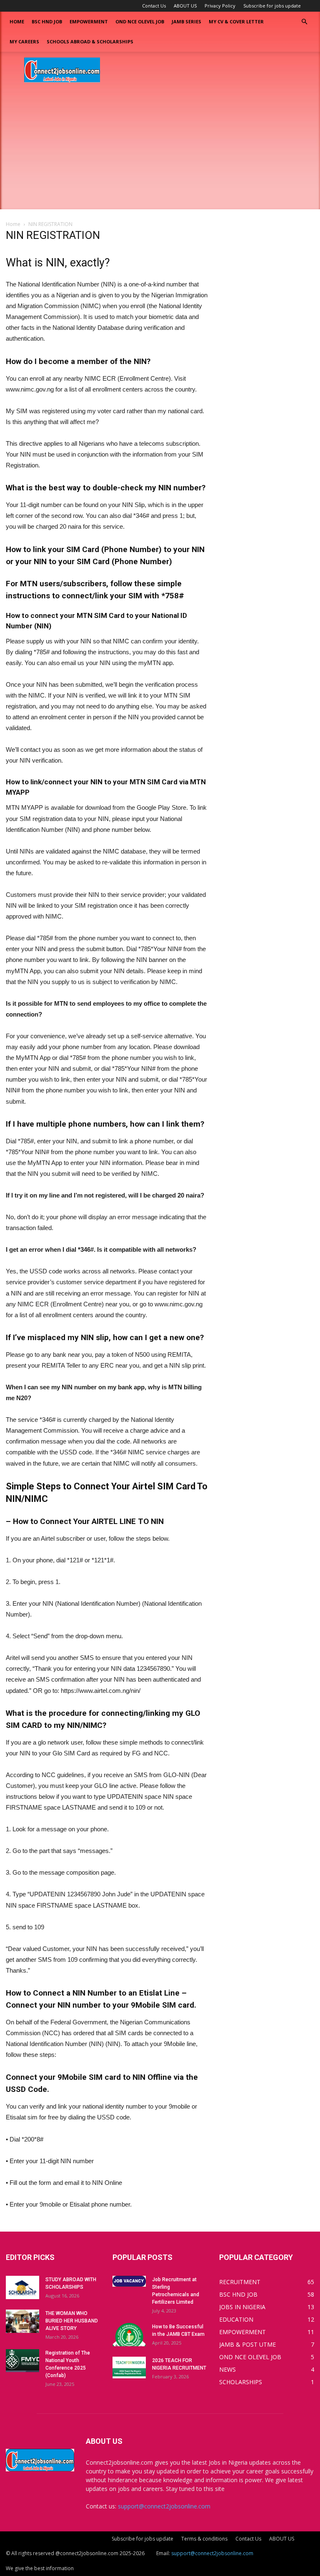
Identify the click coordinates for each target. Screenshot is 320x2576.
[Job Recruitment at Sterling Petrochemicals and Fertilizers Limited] (129, 2281)
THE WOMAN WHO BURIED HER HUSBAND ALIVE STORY (72, 2321)
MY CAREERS (24, 41)
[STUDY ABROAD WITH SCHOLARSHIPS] (22, 2287)
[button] (304, 22)
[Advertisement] (160, 151)
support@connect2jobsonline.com (164, 2506)
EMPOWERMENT (89, 21)
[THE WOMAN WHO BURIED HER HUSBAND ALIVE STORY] (22, 2321)
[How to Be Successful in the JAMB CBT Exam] (129, 2335)
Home (17, 21)
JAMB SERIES (186, 21)
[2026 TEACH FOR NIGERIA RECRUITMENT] (129, 2368)
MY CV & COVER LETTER (236, 21)
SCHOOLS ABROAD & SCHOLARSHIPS (90, 41)
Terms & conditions (204, 2539)
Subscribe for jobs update (272, 6)
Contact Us (154, 6)
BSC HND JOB (47, 21)
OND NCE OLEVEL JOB (140, 21)
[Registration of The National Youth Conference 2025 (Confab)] (22, 2361)
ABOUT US (185, 6)
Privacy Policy (220, 6)
